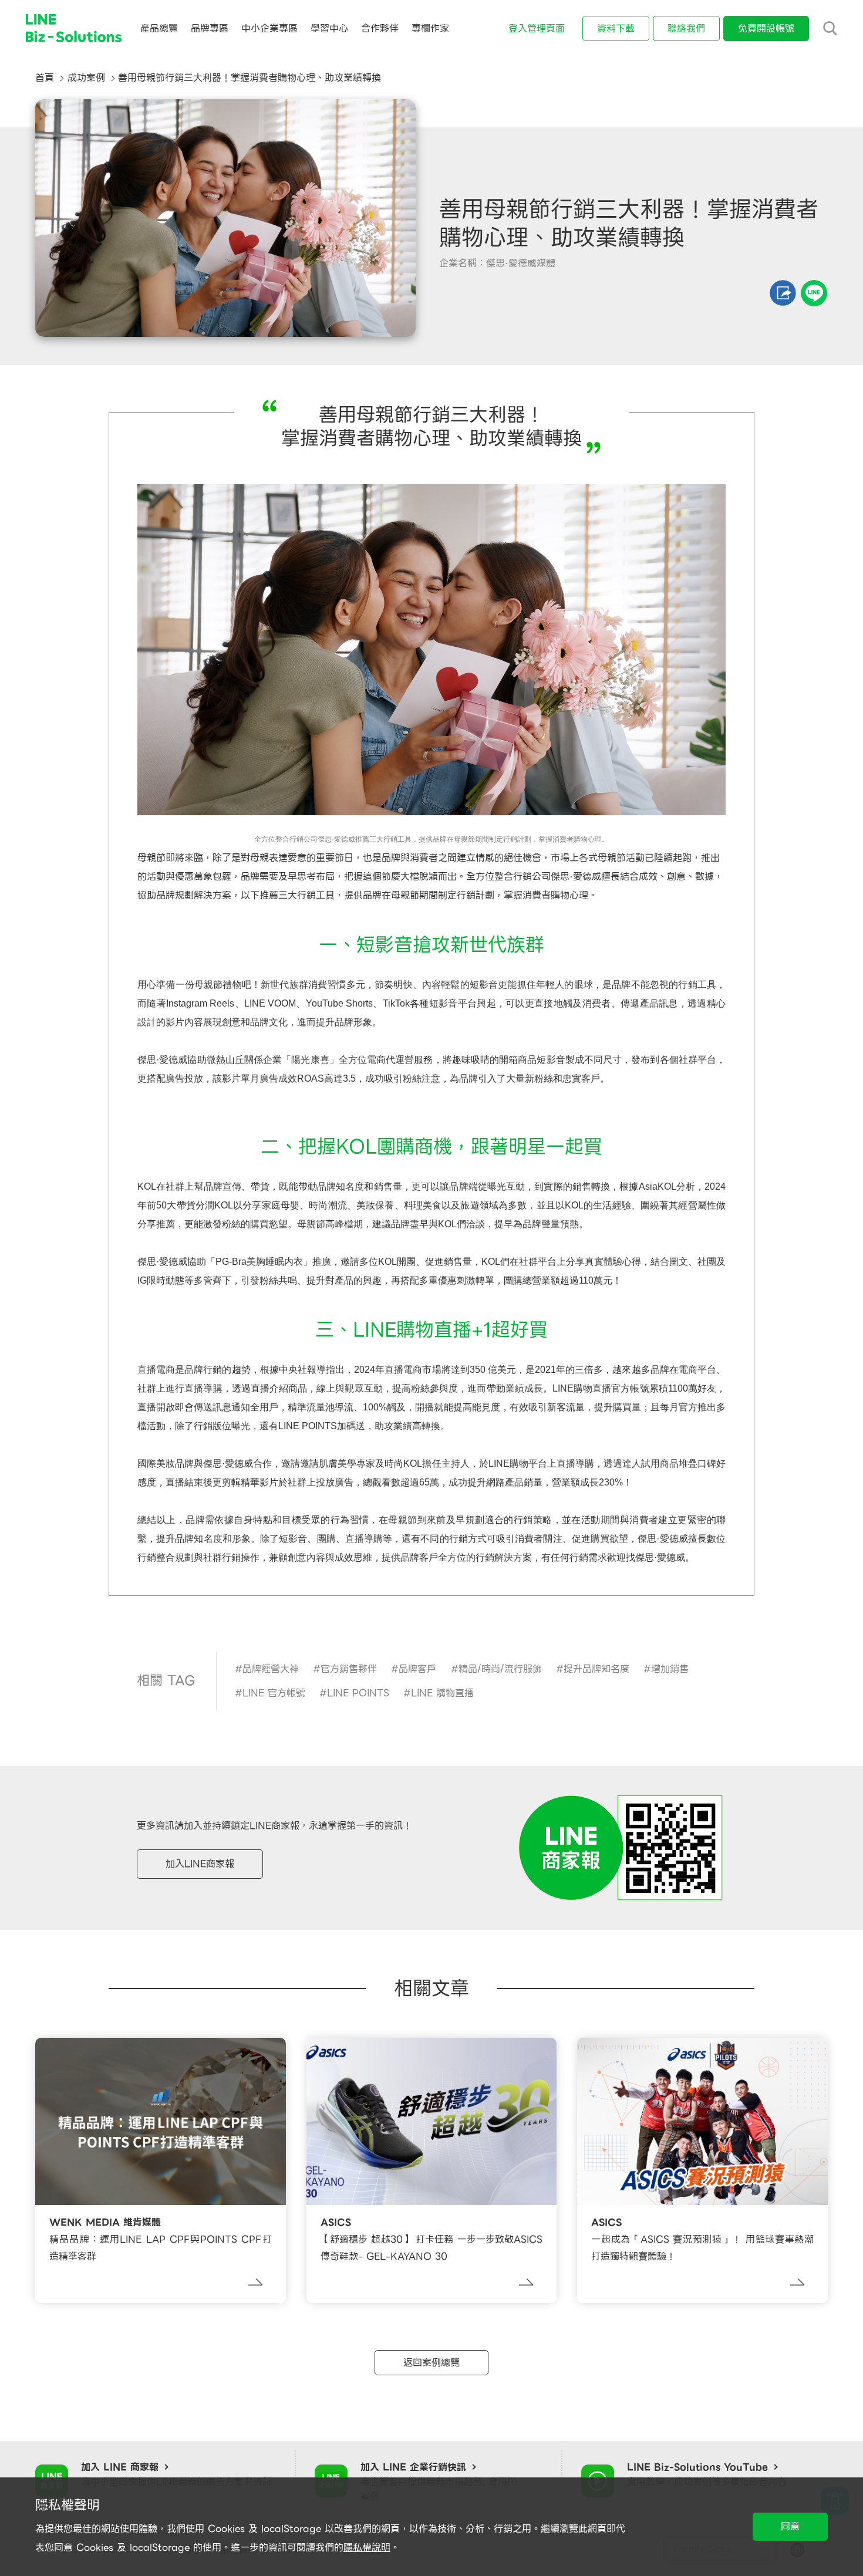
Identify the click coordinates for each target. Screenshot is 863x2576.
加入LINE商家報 (200, 1864)
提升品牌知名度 (596, 1669)
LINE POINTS (358, 1693)
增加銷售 (670, 1669)
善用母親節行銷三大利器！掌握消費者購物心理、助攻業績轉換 (250, 78)
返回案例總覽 (431, 2363)
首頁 (45, 78)
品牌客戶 (417, 1669)
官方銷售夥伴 (349, 1669)
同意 (790, 2526)
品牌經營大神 (271, 1669)
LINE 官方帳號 (274, 1693)
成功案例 (86, 78)
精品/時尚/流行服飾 (500, 1669)
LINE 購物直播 (442, 1693)
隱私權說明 (367, 2548)
